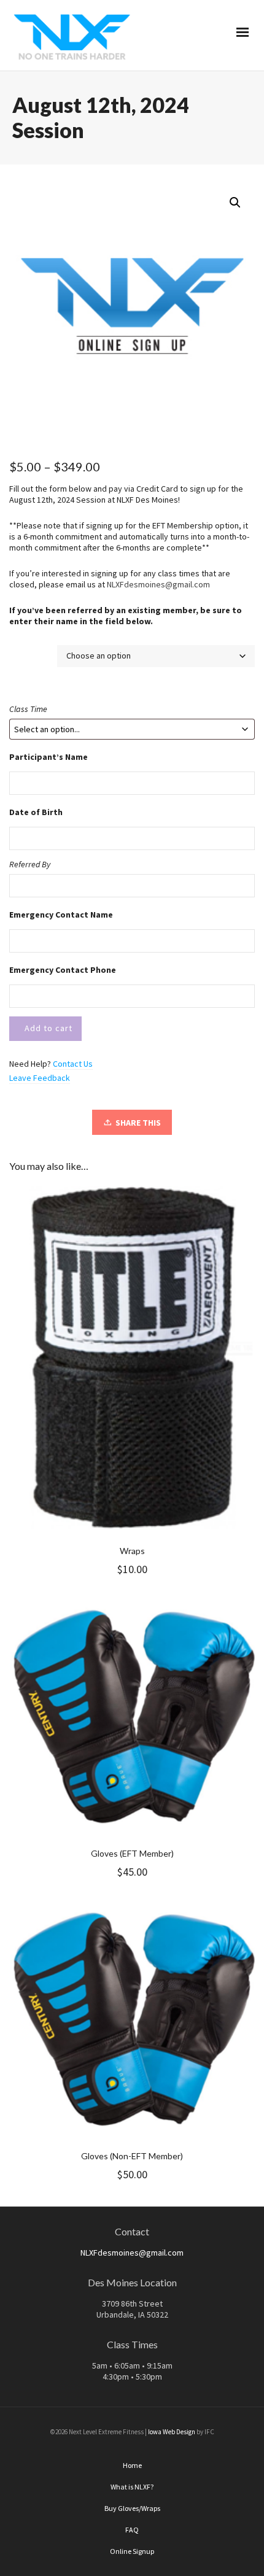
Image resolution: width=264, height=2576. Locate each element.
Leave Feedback (40, 1078)
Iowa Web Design (172, 2432)
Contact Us (73, 1064)
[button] (235, 203)
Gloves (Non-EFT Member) (132, 2156)
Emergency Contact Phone (63, 970)
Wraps (132, 1551)
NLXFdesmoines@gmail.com (158, 584)
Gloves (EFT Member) (132, 1853)
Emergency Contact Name (61, 915)
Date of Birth (36, 812)
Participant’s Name (49, 757)
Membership (32, 652)
